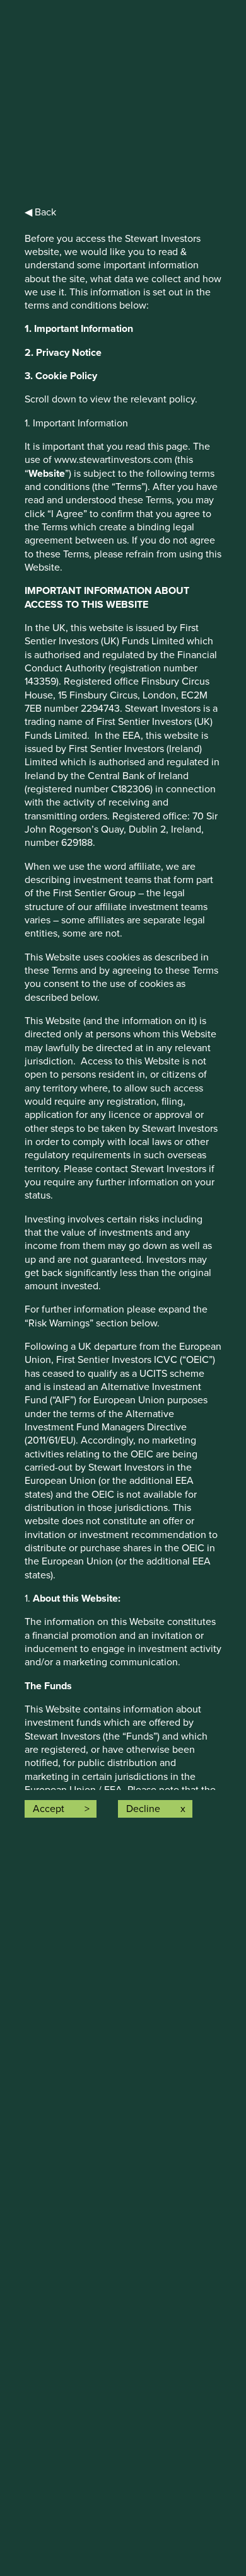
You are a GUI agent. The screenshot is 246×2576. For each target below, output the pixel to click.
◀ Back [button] (40, 212)
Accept (49, 1809)
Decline (143, 1809)
